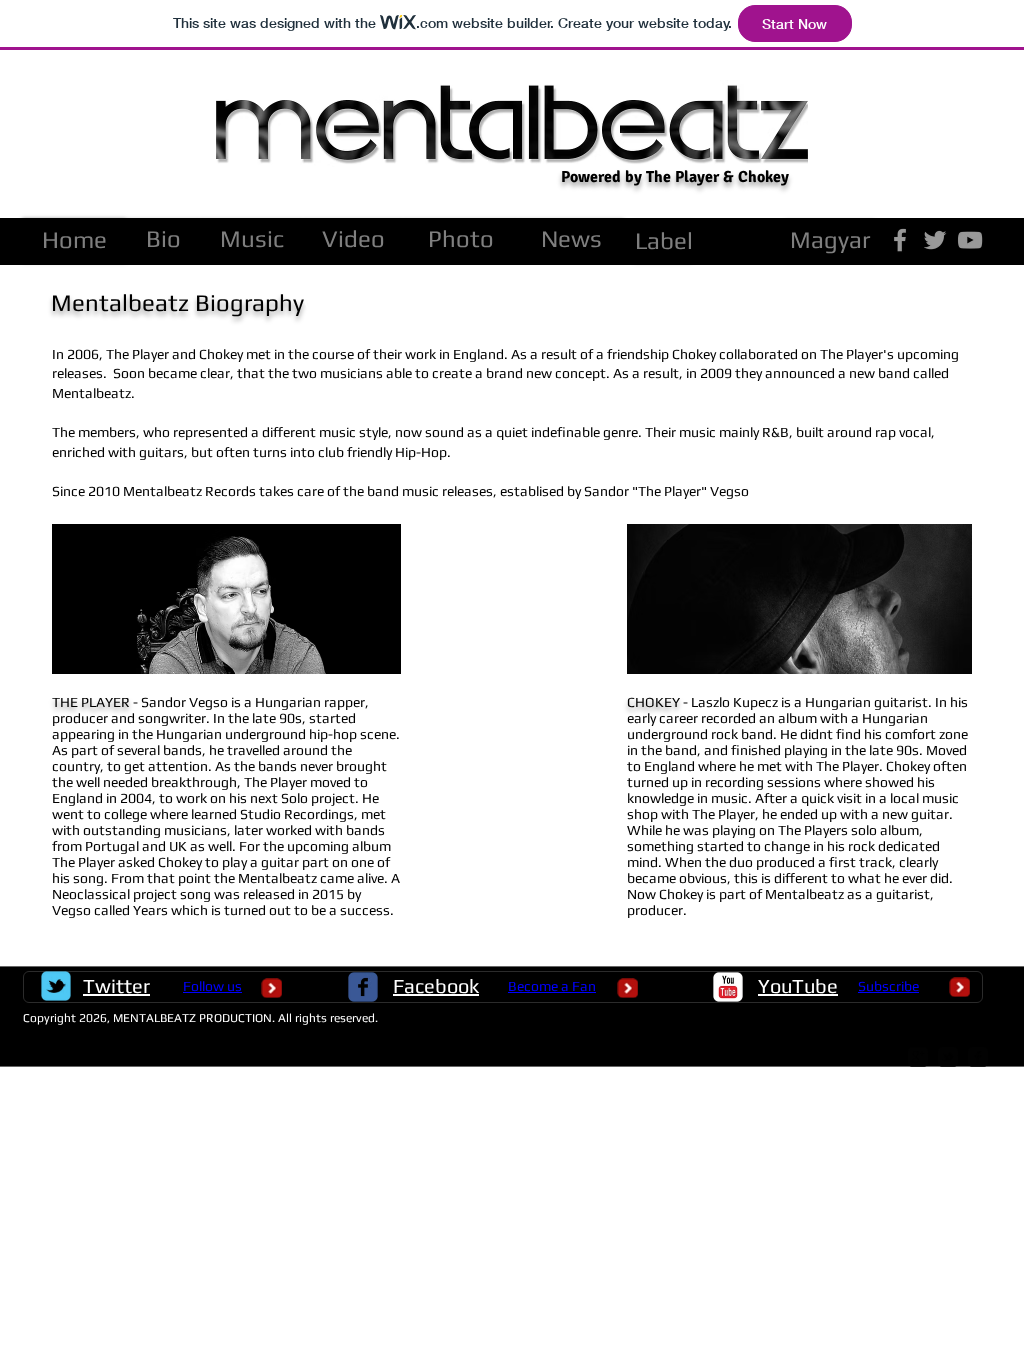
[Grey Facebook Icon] (900, 240)
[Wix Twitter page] (56, 986)
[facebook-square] (978, 1057)
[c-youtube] (728, 987)
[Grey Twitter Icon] (935, 240)
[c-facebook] (363, 987)
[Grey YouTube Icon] (970, 240)
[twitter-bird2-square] (948, 1057)
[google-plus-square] (918, 1057)
